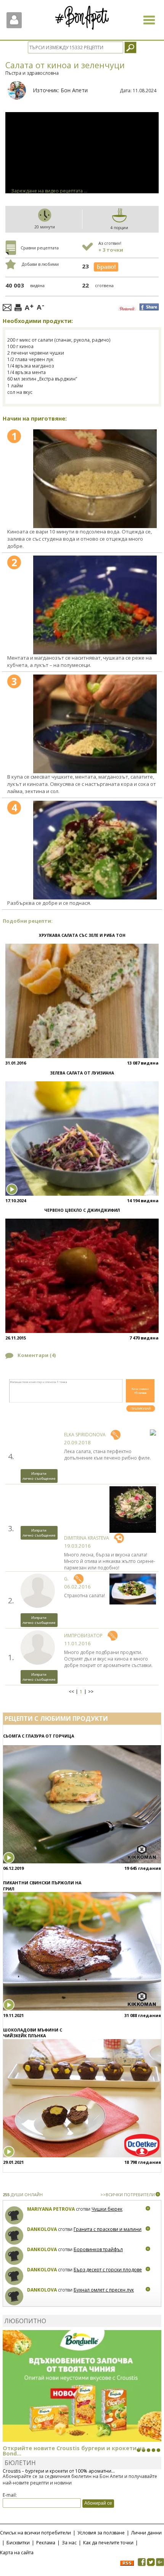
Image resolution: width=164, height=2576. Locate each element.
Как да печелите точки (108, 2543)
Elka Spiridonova (85, 1435)
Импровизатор (83, 1636)
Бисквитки (18, 2543)
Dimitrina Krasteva (87, 1538)
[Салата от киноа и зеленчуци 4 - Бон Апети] (95, 850)
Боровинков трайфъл (98, 2249)
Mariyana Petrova (51, 2209)
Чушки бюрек (107, 2209)
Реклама (46, 2543)
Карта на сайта (17, 2553)
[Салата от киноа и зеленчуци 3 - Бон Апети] (95, 724)
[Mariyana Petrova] (14, 2215)
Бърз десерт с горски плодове (108, 2270)
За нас (69, 2543)
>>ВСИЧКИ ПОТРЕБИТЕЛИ (128, 2195)
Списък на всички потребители (35, 2533)
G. (66, 1579)
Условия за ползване (101, 2533)
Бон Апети (74, 90)
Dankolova (42, 2229)
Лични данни (146, 2533)
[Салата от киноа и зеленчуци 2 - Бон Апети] (95, 605)
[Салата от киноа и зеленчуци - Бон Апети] (95, 479)
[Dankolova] (14, 2236)
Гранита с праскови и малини (108, 2229)
